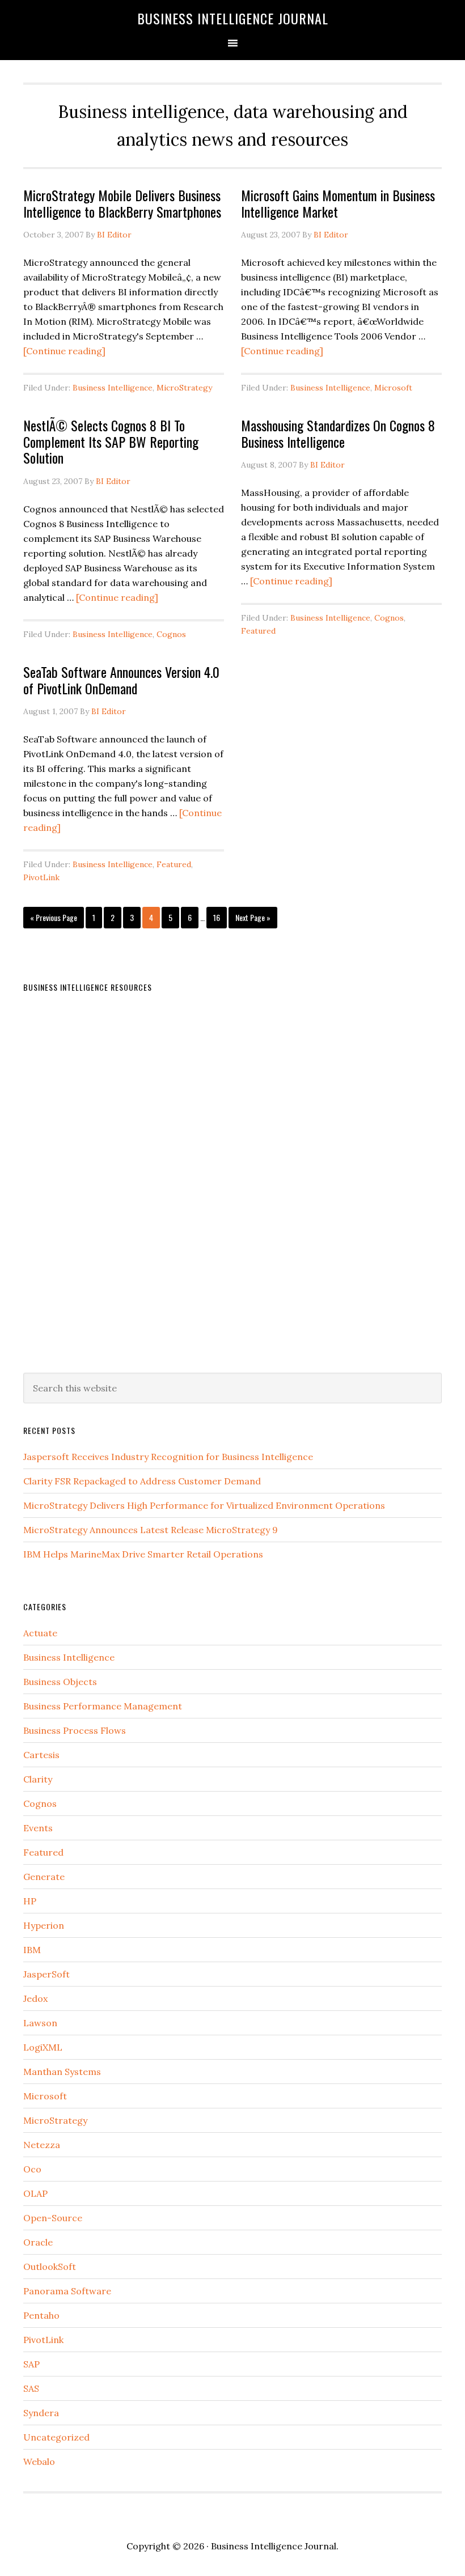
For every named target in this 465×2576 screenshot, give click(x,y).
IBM (32, 1950)
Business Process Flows (75, 1730)
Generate (44, 1877)
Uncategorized (56, 2437)
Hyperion (44, 1925)
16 (217, 917)
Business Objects (60, 1682)
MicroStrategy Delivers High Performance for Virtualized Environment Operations (204, 1505)
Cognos (171, 634)
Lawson (40, 2023)
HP (30, 1901)
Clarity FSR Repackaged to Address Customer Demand (142, 1481)
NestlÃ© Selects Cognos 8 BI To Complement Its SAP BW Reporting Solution (111, 442)
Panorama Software (67, 2291)
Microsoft (393, 388)
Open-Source (53, 2218)
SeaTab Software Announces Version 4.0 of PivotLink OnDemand (121, 680)
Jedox (35, 1998)
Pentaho (41, 2315)
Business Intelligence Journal (233, 18)
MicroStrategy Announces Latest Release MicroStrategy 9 (151, 1530)
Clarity (38, 1779)
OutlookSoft (50, 2267)
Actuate (40, 1633)
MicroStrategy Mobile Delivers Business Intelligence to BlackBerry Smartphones (122, 203)
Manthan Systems (62, 2072)
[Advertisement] (108, 1176)
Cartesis (41, 1755)
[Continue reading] (64, 351)
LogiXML (43, 2047)
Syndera (41, 2413)
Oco (32, 2169)
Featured (258, 631)
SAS (31, 2388)
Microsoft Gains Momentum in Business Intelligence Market (338, 203)
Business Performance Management (103, 1706)
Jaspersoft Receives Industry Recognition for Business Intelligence (168, 1457)
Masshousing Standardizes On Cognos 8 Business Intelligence (338, 433)
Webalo (39, 2462)
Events (38, 1828)
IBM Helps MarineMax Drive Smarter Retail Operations (143, 1554)
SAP (31, 2364)
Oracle (38, 2242)
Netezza (42, 2145)
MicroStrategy (184, 388)
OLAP (35, 2193)
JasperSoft (46, 1974)
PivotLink (41, 877)
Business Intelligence (113, 388)
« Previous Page (54, 917)
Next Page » (253, 917)
